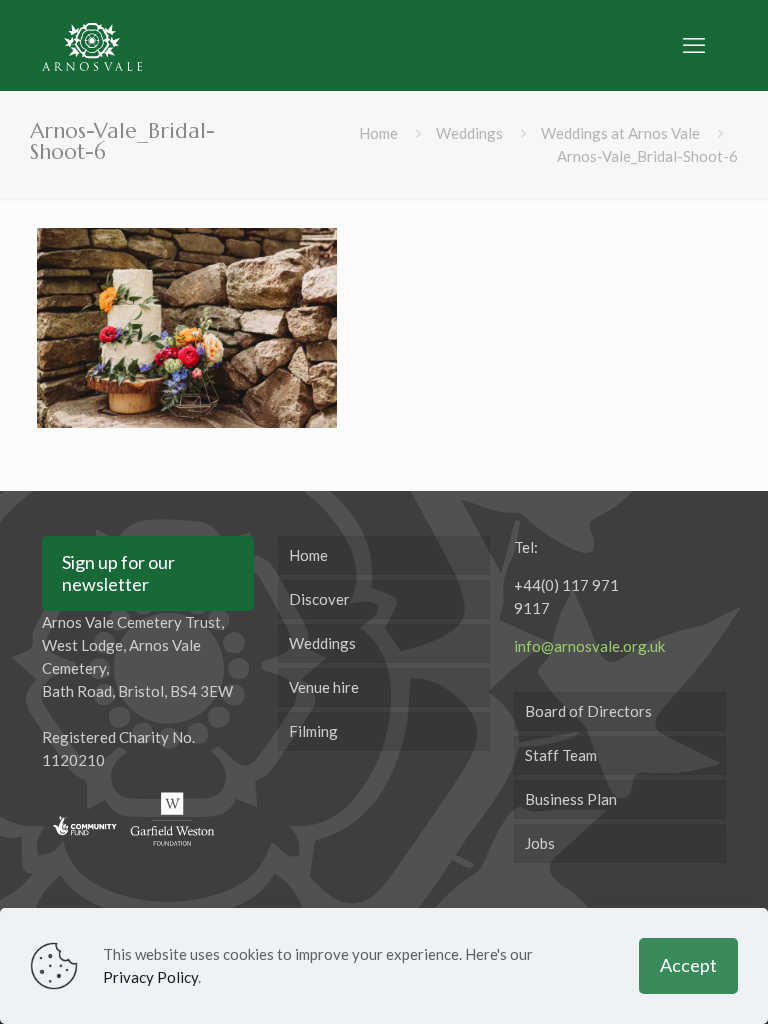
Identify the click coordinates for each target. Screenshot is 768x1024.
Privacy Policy (150, 977)
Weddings (469, 133)
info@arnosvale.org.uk (589, 646)
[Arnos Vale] (92, 45)
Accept (688, 965)
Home (378, 133)
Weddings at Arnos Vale (620, 133)
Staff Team (561, 755)
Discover (319, 599)
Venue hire (324, 687)
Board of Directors (588, 711)
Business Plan (571, 799)
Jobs (540, 843)
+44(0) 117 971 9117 (566, 596)
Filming (313, 731)
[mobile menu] (694, 45)
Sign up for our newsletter (118, 573)
